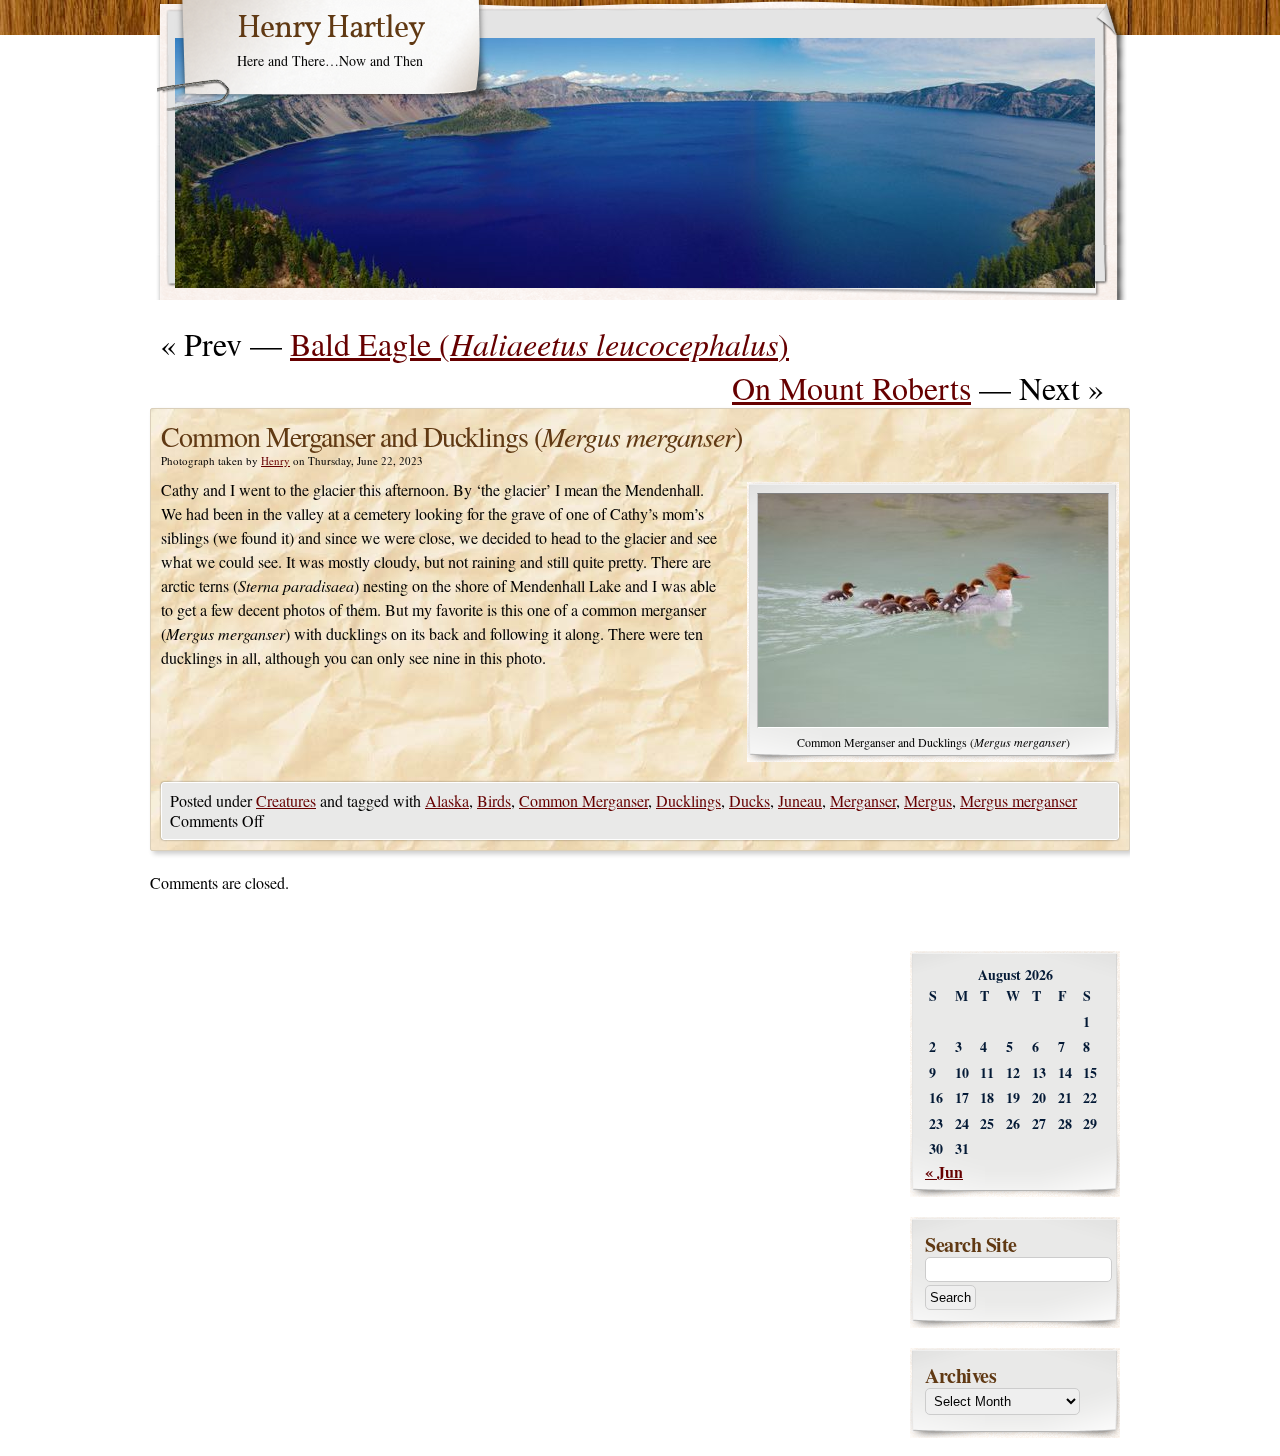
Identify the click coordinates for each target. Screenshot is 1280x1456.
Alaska (447, 800)
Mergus (928, 800)
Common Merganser (583, 800)
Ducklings (688, 800)
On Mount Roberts (851, 387)
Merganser (863, 800)
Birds (494, 800)
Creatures (286, 800)
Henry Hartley (331, 29)
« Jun (944, 1171)
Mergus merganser (1018, 800)
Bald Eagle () (539, 343)
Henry (275, 460)
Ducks (749, 800)
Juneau (800, 800)
